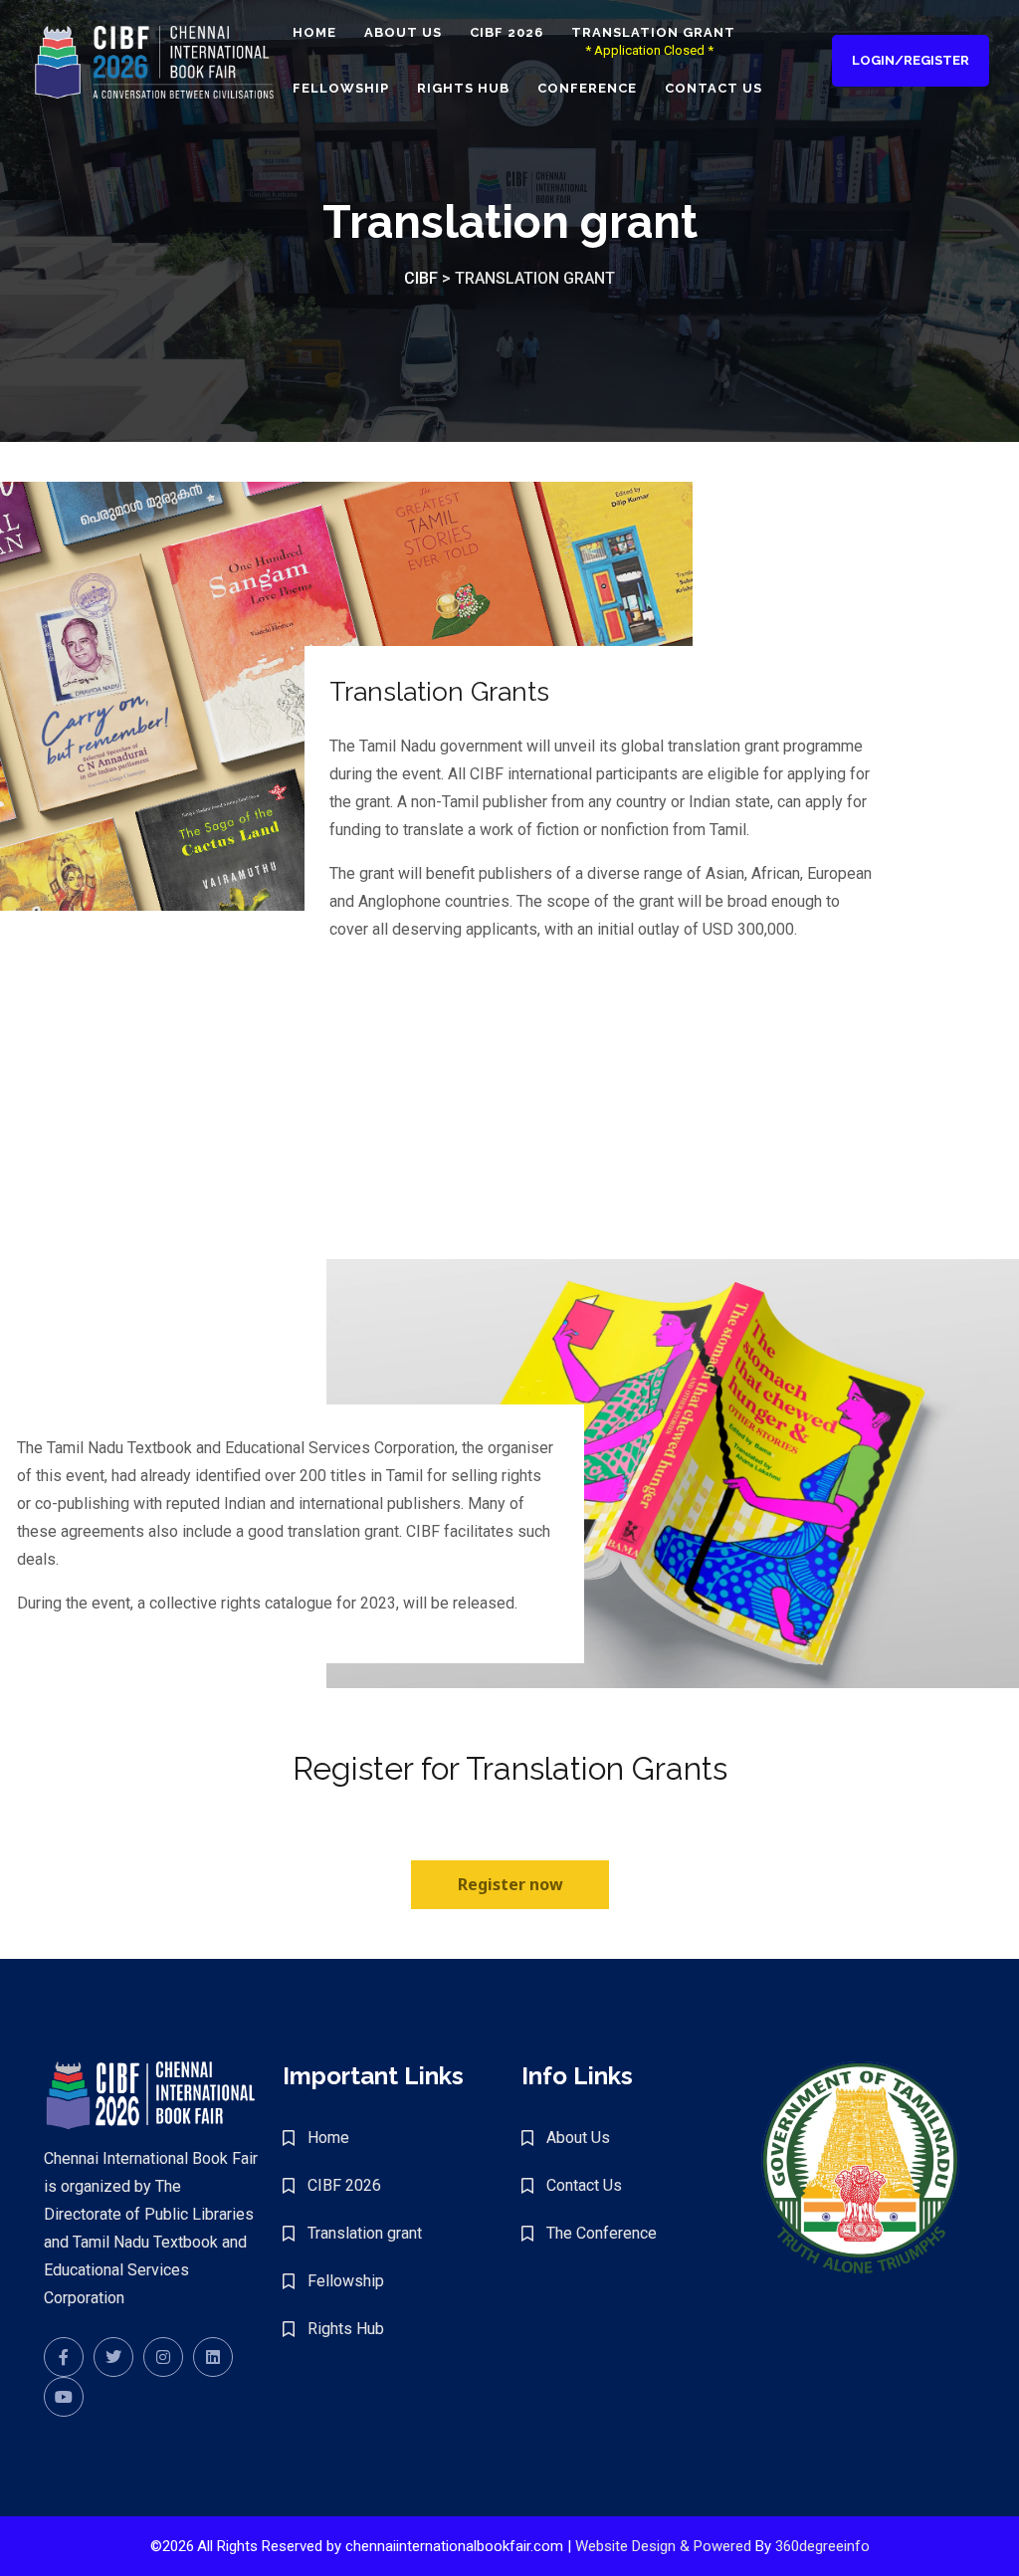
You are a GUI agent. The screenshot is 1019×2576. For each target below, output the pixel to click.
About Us (403, 32)
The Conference (602, 2233)
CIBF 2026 (507, 32)
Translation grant (653, 32)
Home (314, 32)
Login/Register (911, 60)
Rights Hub (463, 88)
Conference (587, 88)
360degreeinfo (822, 2546)
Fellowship (341, 88)
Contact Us (713, 88)
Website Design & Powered (663, 2546)
